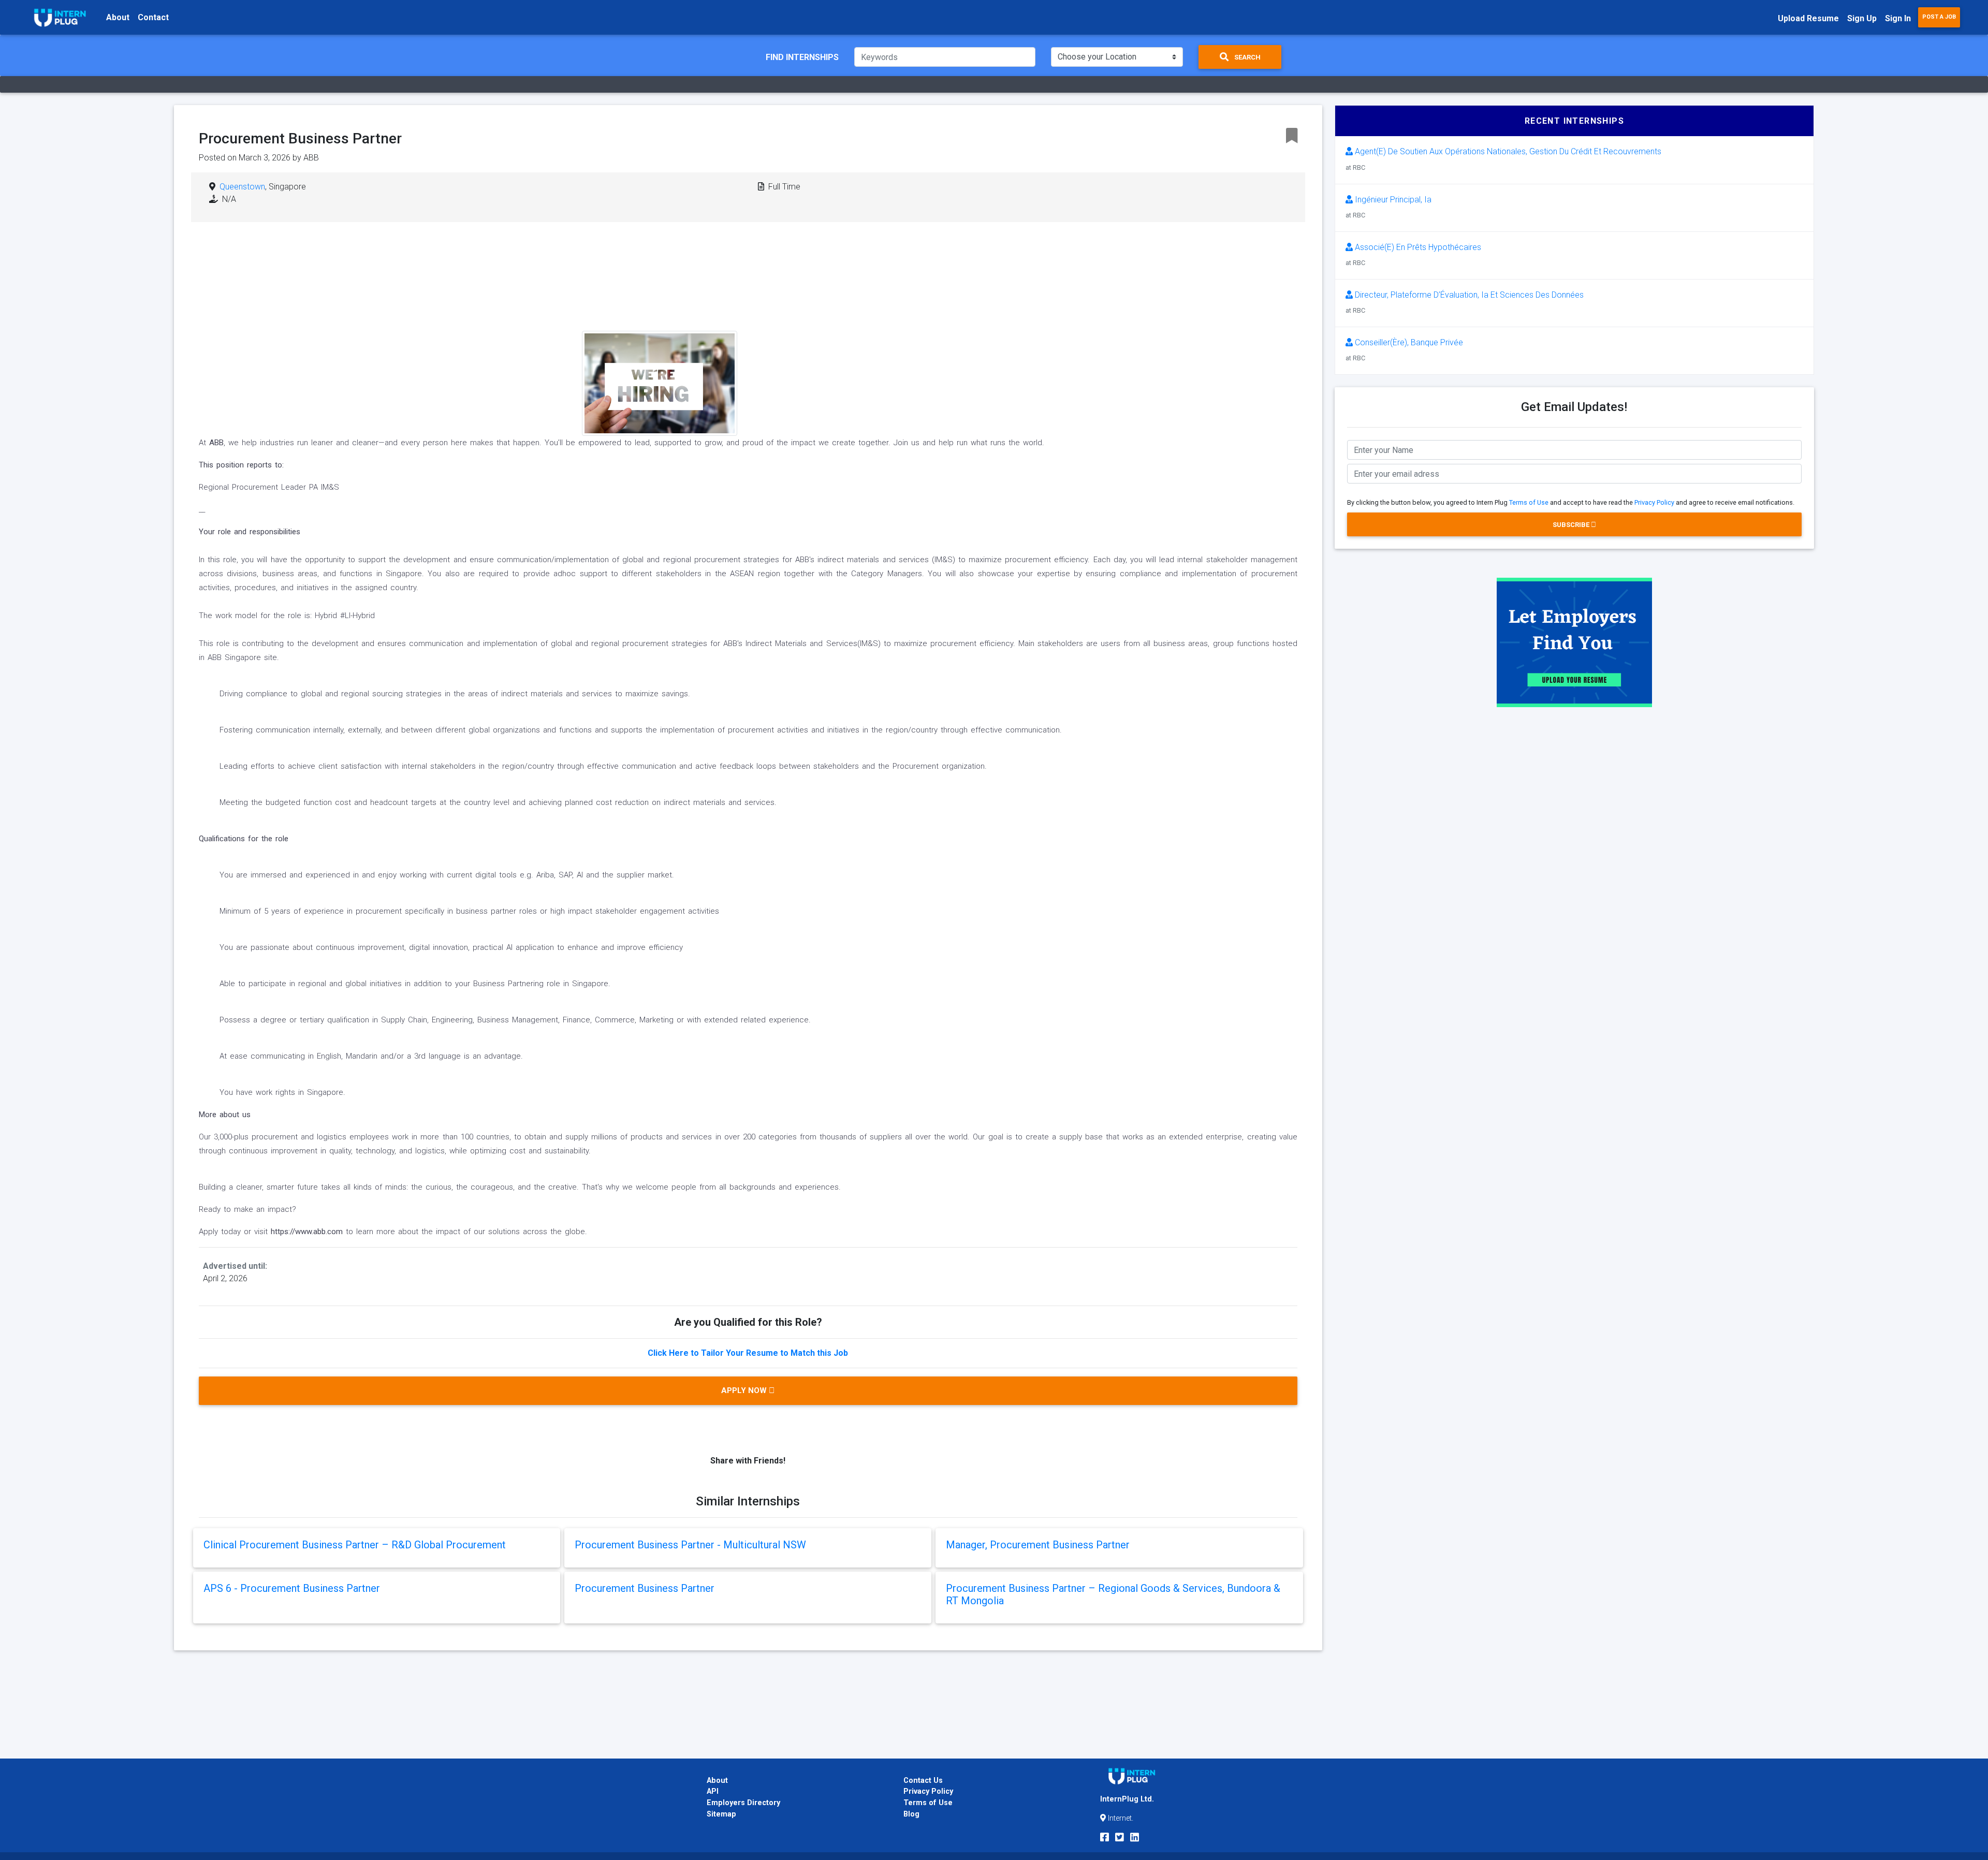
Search (1247, 57)
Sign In (1898, 18)
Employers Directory (743, 1803)
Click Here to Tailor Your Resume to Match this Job (748, 1353)
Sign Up (1862, 18)
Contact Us (923, 1781)
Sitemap (721, 1814)
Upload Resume (1808, 18)
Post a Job (1939, 17)
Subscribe (1572, 525)
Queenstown (242, 187)
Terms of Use (1529, 502)
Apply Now (745, 1390)
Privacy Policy (1654, 502)
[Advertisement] (827, 313)
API (713, 1791)
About (118, 17)
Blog (911, 1814)
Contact (153, 17)
